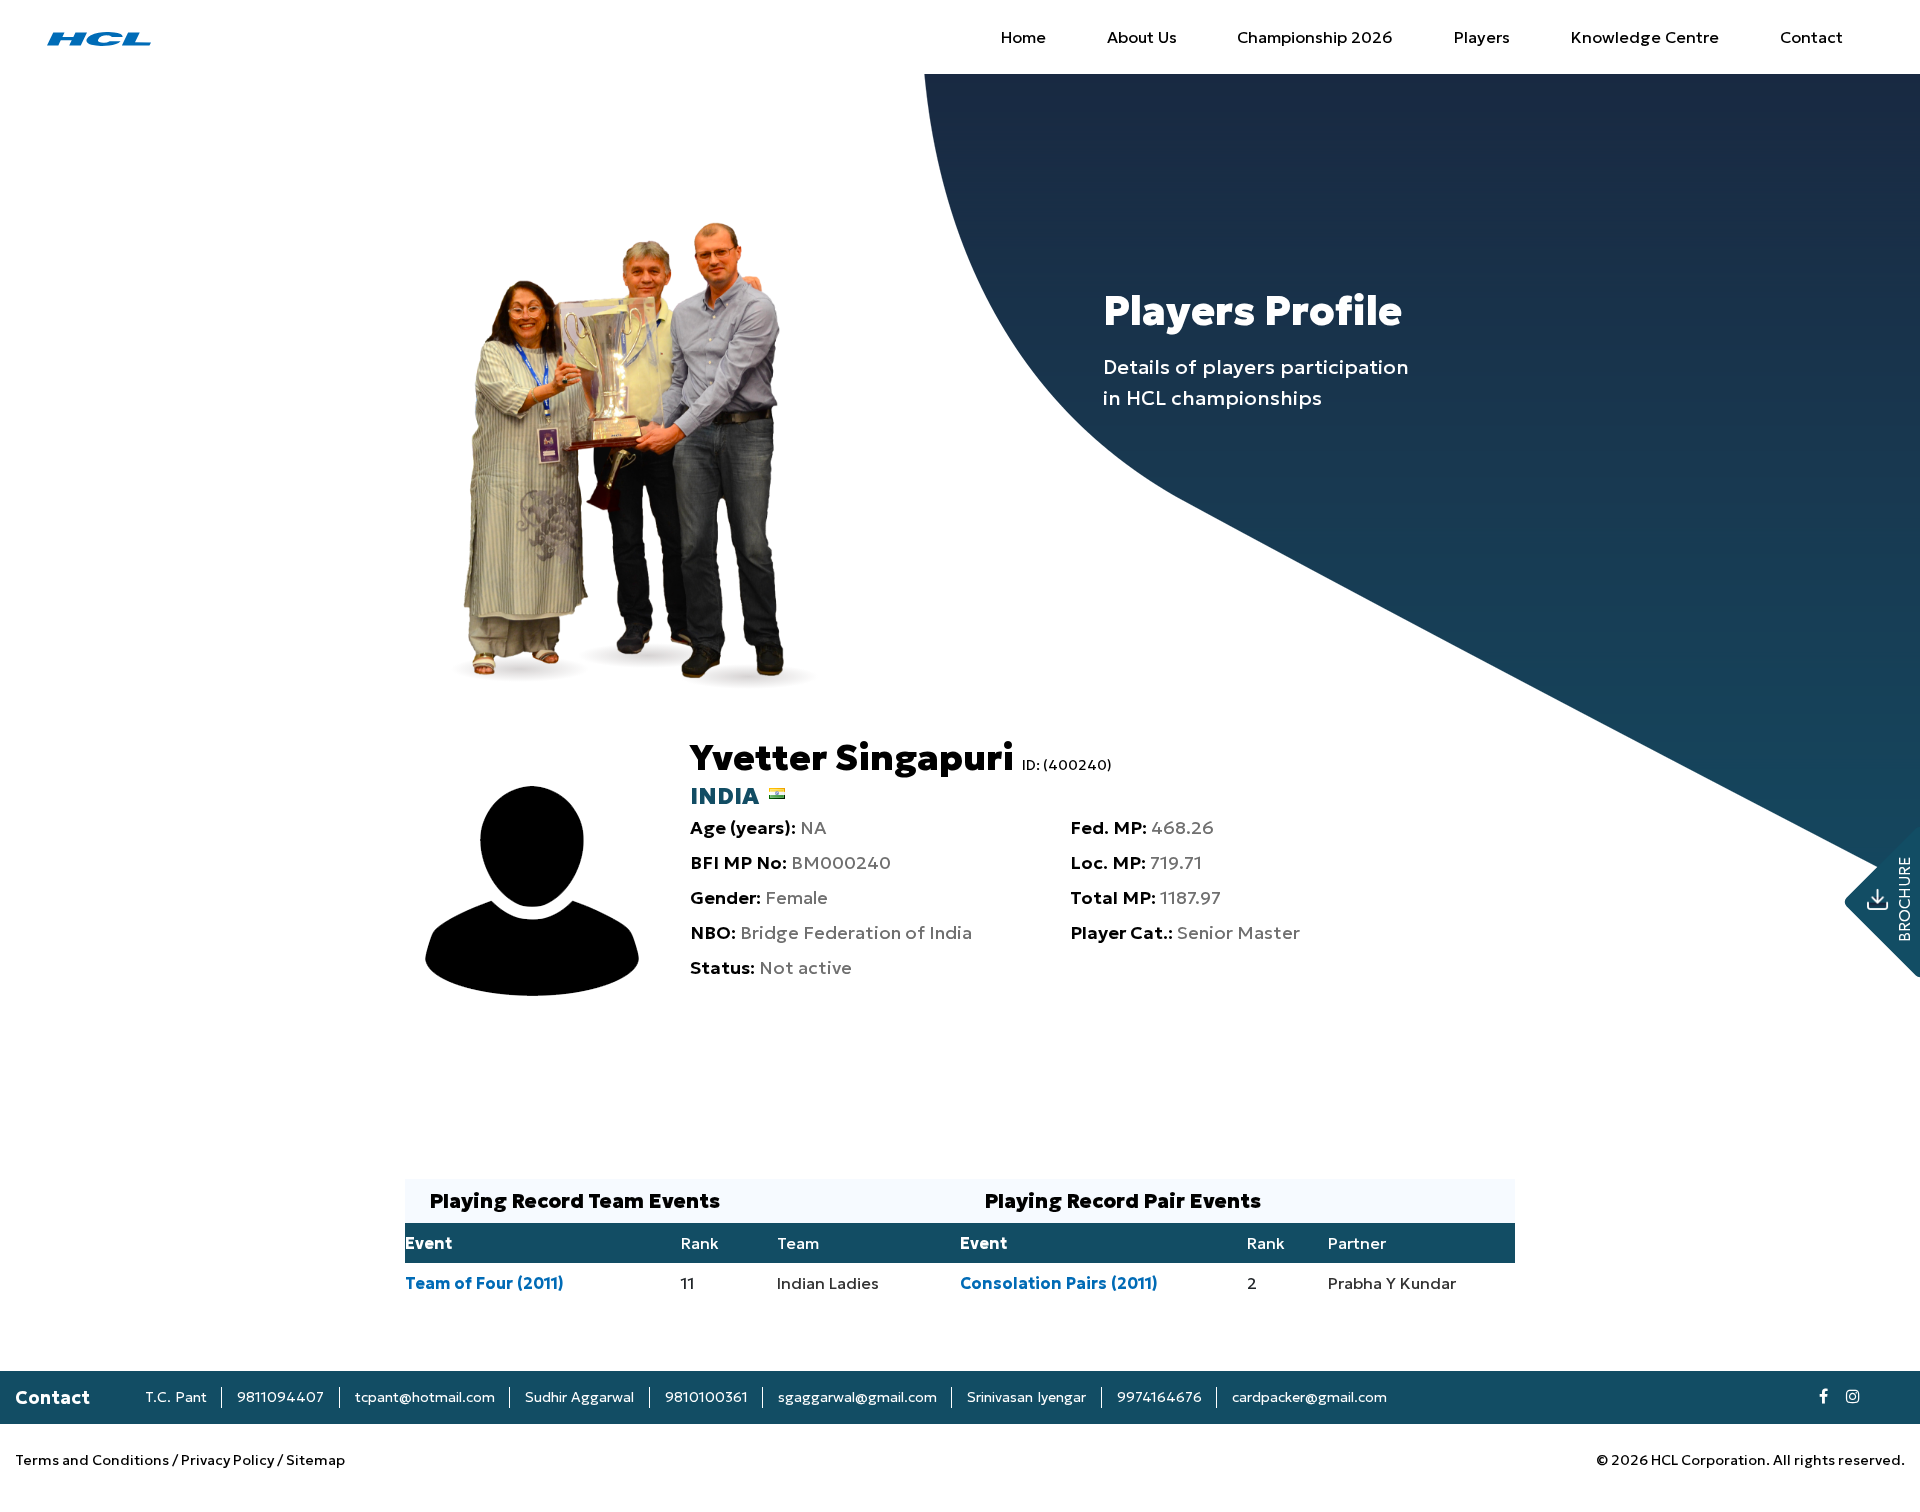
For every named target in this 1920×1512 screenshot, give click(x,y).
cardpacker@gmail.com (1309, 1397)
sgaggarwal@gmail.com (857, 1397)
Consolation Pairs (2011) (1059, 1283)
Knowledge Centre (1645, 37)
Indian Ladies (828, 1283)
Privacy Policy (227, 1460)
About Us (1142, 37)
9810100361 (706, 1397)
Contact (1811, 37)
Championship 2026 (1315, 37)
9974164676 (1159, 1397)
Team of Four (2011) (484, 1283)
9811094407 (280, 1397)
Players (1482, 37)
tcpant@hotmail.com (425, 1397)
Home (1023, 37)
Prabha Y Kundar (1392, 1283)
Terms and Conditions (93, 1460)
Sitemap (315, 1460)
